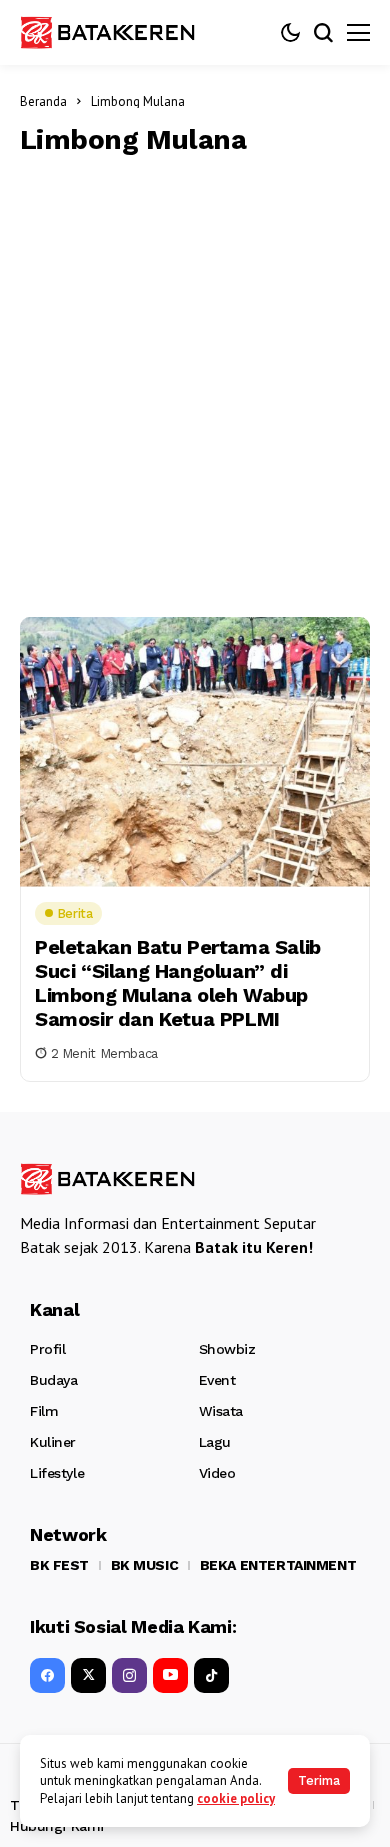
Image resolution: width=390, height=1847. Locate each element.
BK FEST (59, 1565)
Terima (319, 1780)
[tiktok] (211, 1675)
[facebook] (47, 1675)
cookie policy (236, 1798)
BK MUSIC (145, 1565)
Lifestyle (57, 1473)
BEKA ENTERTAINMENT (278, 1565)
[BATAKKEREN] (120, 32)
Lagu (215, 1442)
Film (44, 1411)
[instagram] (129, 1675)
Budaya (53, 1380)
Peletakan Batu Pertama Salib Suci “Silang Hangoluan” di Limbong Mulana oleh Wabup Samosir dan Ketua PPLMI (178, 983)
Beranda (43, 101)
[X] (88, 1675)
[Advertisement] (195, 382)
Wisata (221, 1411)
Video (217, 1473)
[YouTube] (170, 1675)
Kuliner (53, 1442)
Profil (47, 1349)
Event (217, 1380)
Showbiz (227, 1349)
